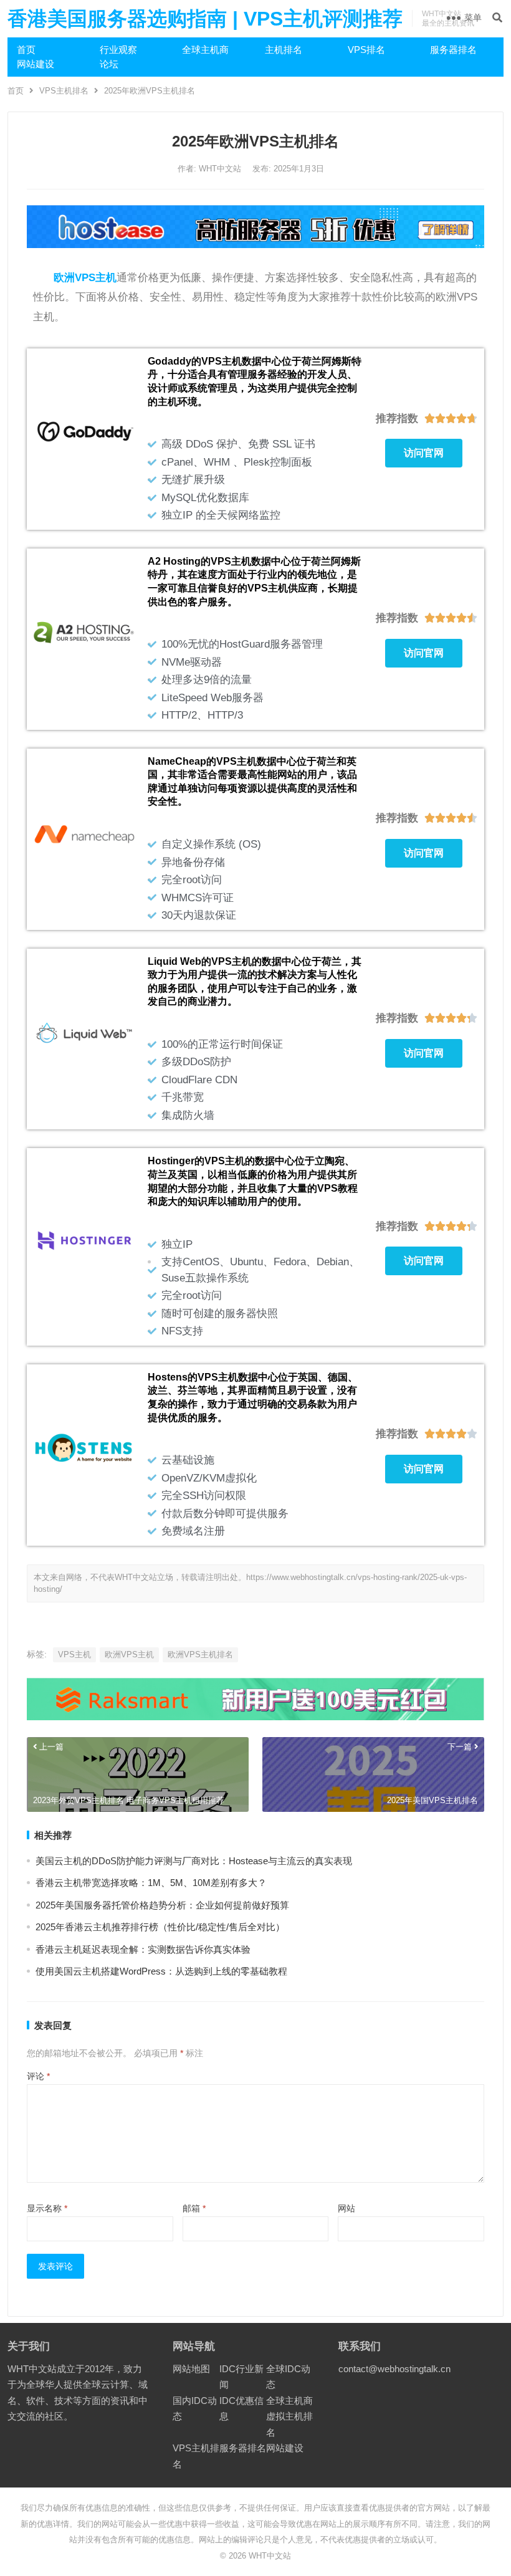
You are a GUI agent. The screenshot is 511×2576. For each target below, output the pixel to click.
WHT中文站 (221, 169)
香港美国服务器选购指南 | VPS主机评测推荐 (205, 19)
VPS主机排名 (64, 91)
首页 (26, 50)
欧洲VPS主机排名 (200, 1654)
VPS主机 (74, 1654)
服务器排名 (453, 50)
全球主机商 (205, 50)
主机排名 (284, 50)
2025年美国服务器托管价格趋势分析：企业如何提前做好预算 (162, 1905)
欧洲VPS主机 (129, 1654)
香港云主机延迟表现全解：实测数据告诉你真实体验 (143, 1949)
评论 (38, 2076)
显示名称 (47, 2208)
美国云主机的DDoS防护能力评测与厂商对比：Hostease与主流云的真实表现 (194, 1861)
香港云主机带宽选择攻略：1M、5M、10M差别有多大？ (151, 1883)
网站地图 (191, 2369)
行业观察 (118, 50)
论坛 (109, 64)
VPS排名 (366, 50)
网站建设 (36, 64)
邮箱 (194, 2208)
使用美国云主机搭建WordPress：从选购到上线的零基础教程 (161, 1971)
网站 (346, 2208)
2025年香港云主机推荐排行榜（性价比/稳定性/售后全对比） (160, 1927)
